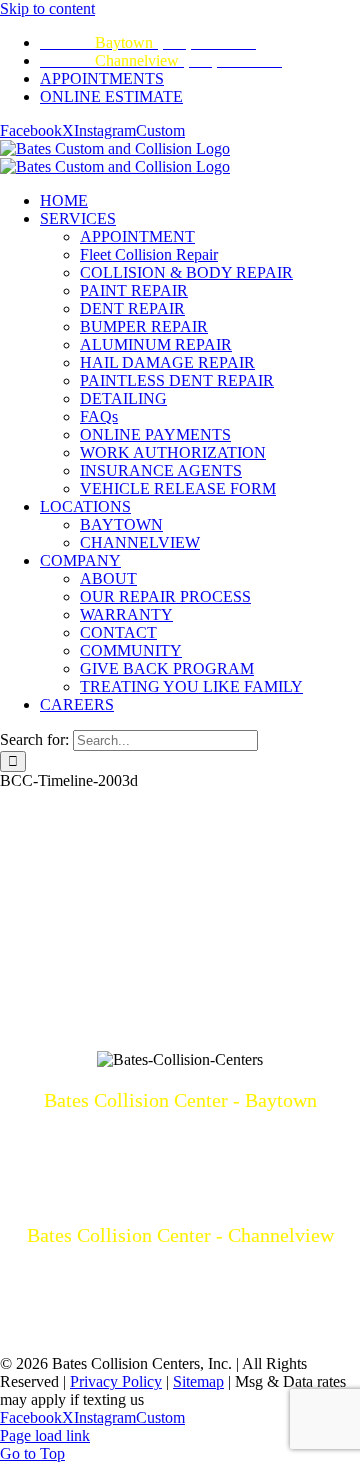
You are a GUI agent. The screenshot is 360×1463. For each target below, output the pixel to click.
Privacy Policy (116, 1381)
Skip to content (47, 8)
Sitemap (198, 1381)
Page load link (45, 1435)
